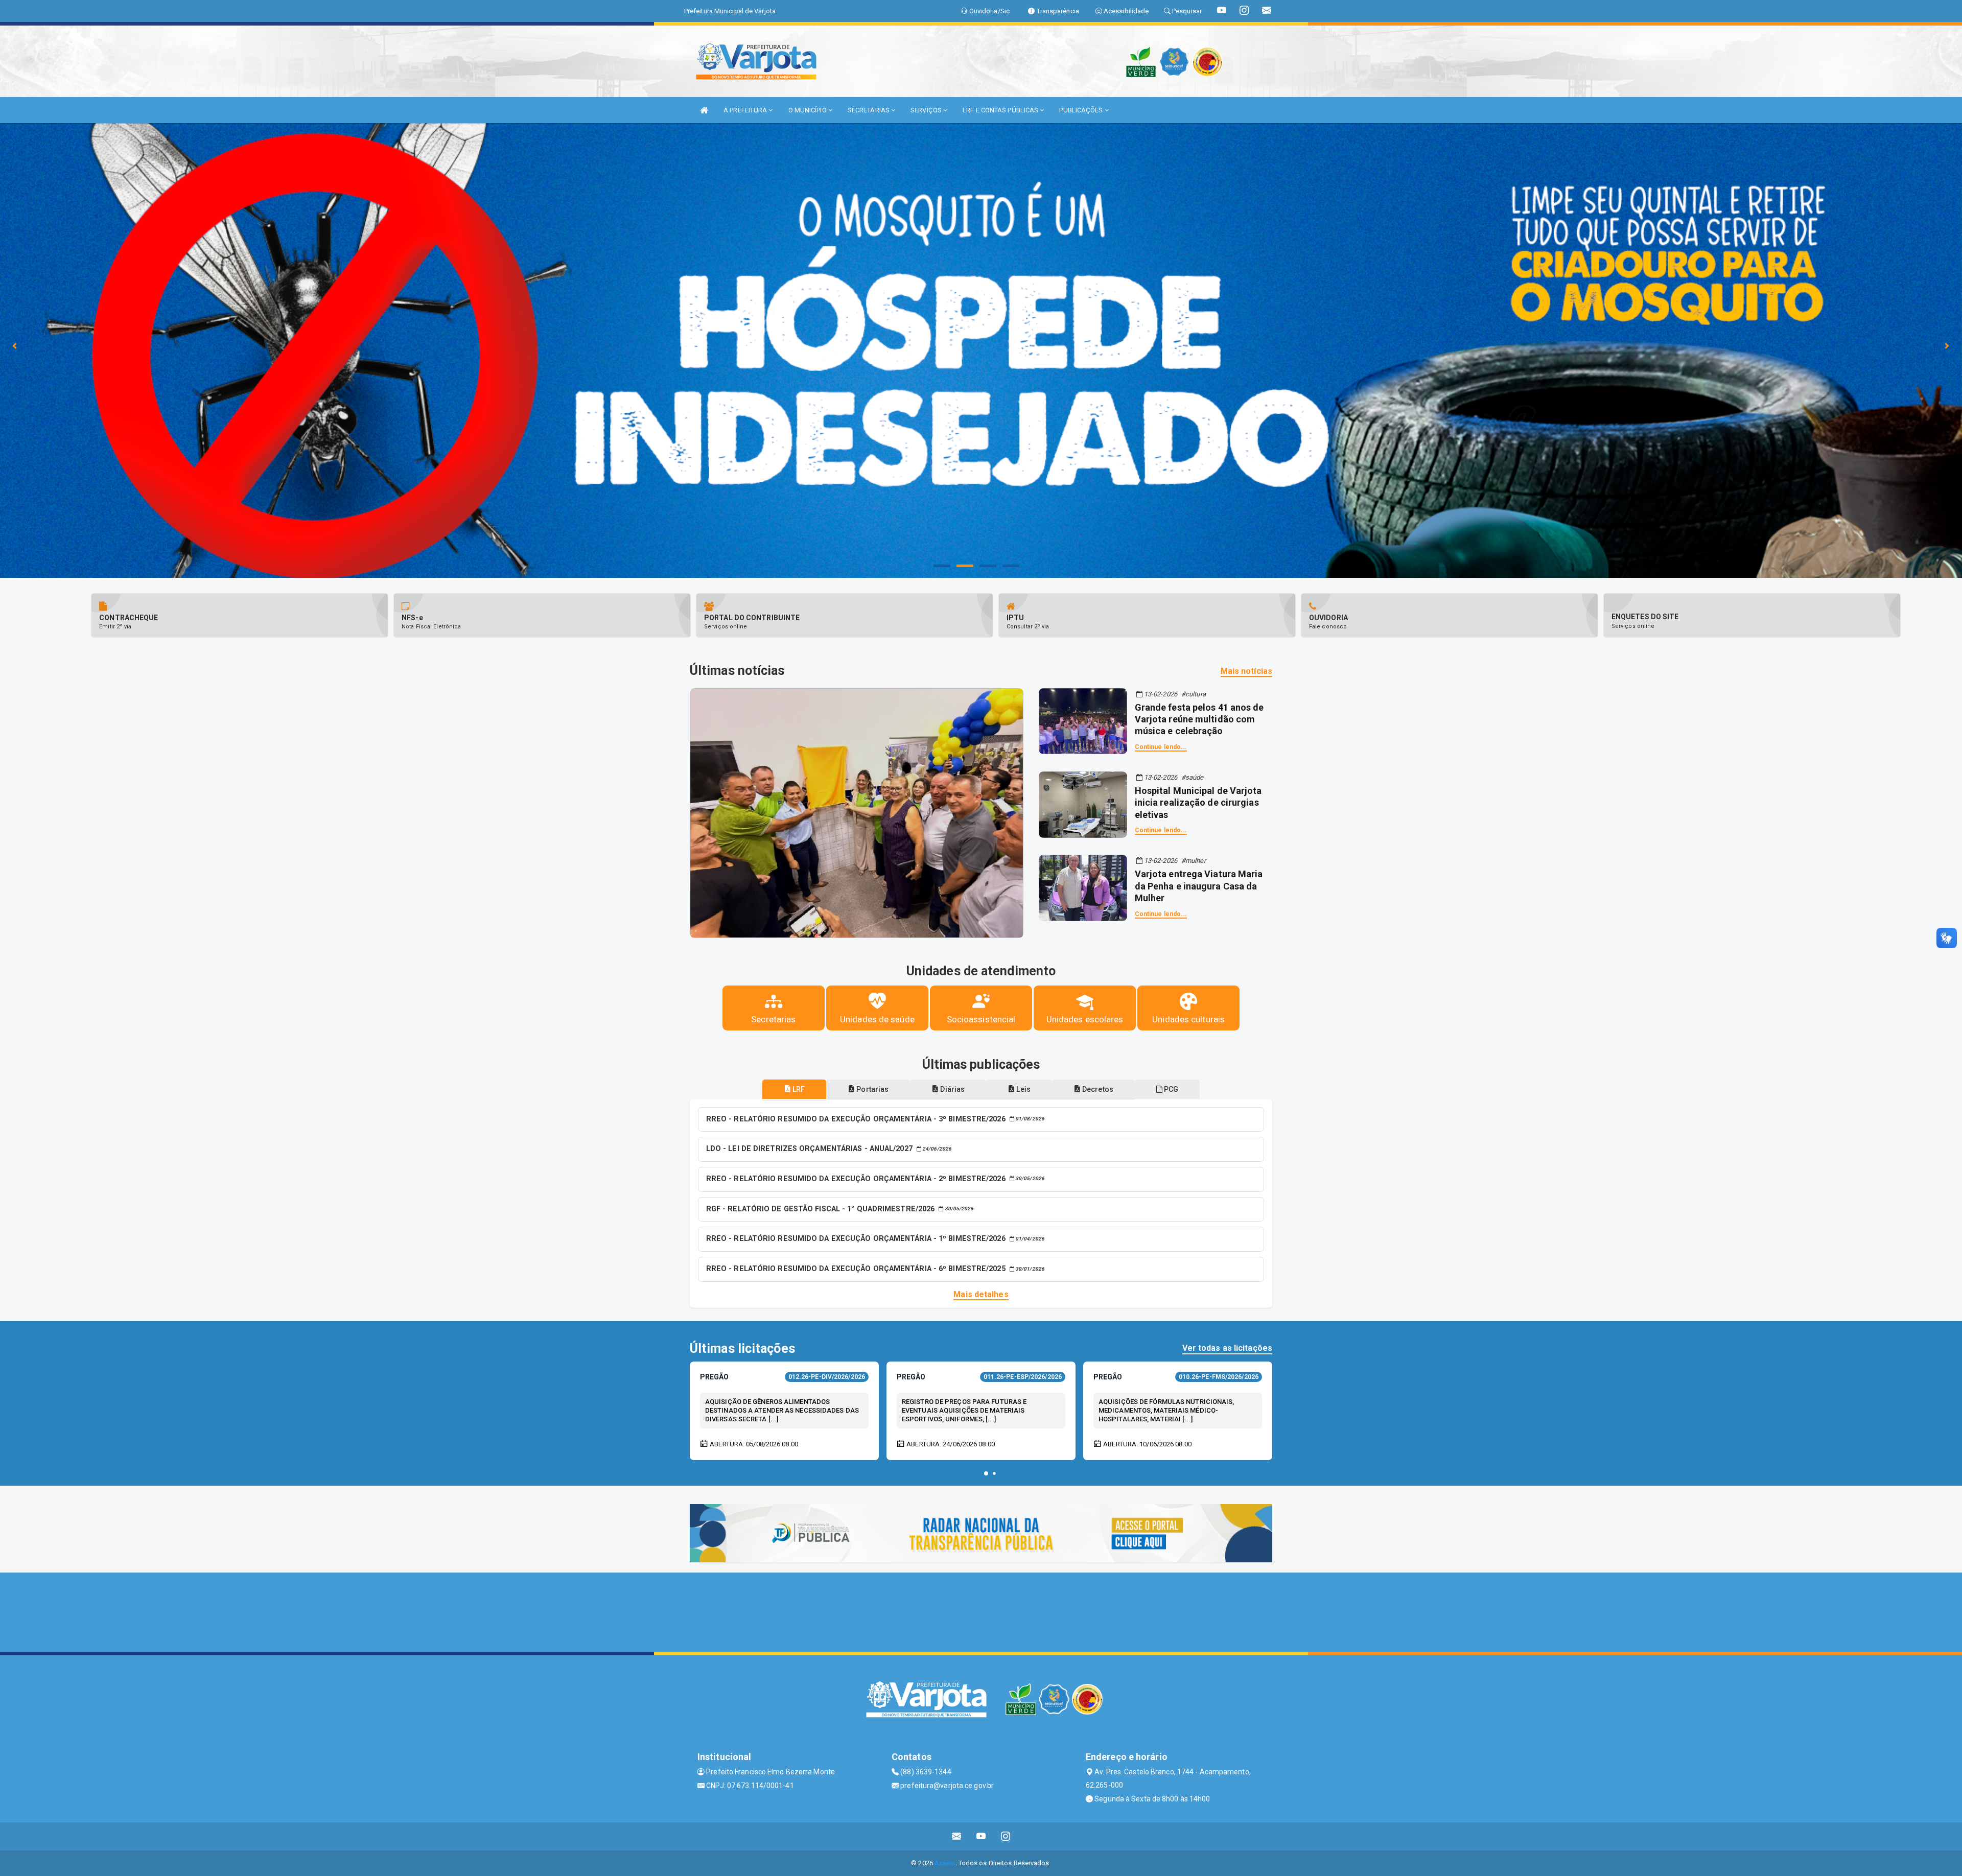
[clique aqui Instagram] (1006, 1836)
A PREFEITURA (746, 110)
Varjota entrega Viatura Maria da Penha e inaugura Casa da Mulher (1199, 886)
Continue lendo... (1161, 747)
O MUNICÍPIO (808, 110)
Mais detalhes (981, 1294)
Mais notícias (1246, 671)
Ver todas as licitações (1227, 1348)
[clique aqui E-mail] (957, 1836)
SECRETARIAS (869, 110)
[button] (986, 1473)
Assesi (945, 1863)
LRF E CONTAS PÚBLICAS (1001, 110)
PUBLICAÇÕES (1082, 110)
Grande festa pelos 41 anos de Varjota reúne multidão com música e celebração (1199, 719)
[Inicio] (704, 110)
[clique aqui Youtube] (981, 1836)
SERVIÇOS (927, 110)
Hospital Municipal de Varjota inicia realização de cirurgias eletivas (1198, 803)
